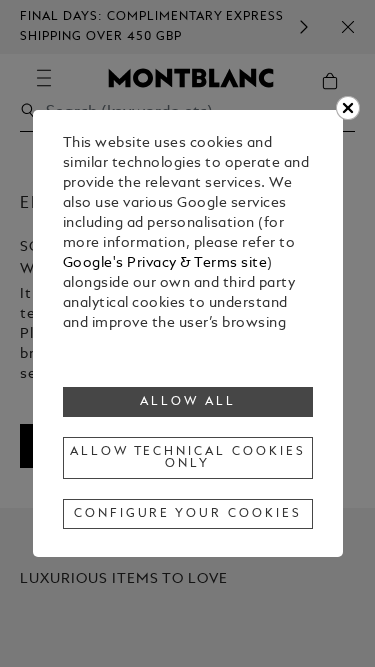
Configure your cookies (188, 514)
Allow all (188, 402)
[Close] (348, 108)
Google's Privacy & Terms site (165, 263)
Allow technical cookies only (188, 458)
